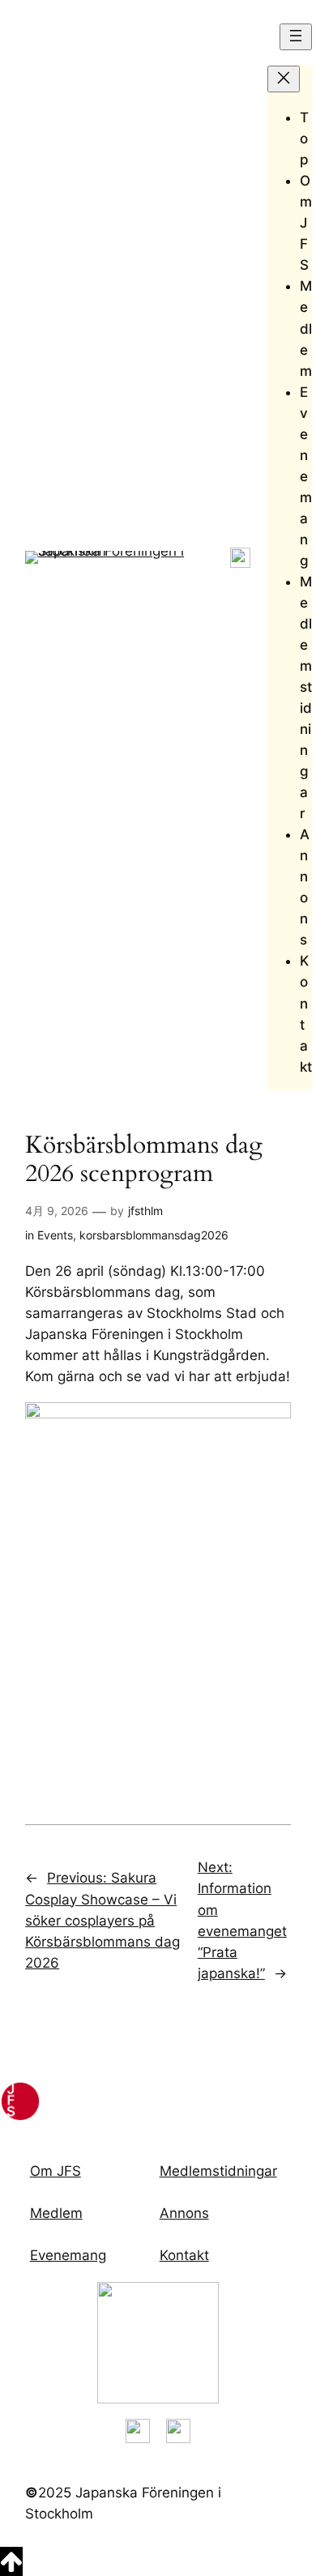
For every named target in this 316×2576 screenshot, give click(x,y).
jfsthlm (145, 1211)
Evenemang (68, 2255)
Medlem (56, 2213)
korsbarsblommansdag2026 (154, 1235)
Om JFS (56, 2171)
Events (55, 1235)
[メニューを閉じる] (284, 79)
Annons (184, 2213)
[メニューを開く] (296, 37)
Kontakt (184, 2255)
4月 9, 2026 (57, 1211)
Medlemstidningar (218, 2171)
